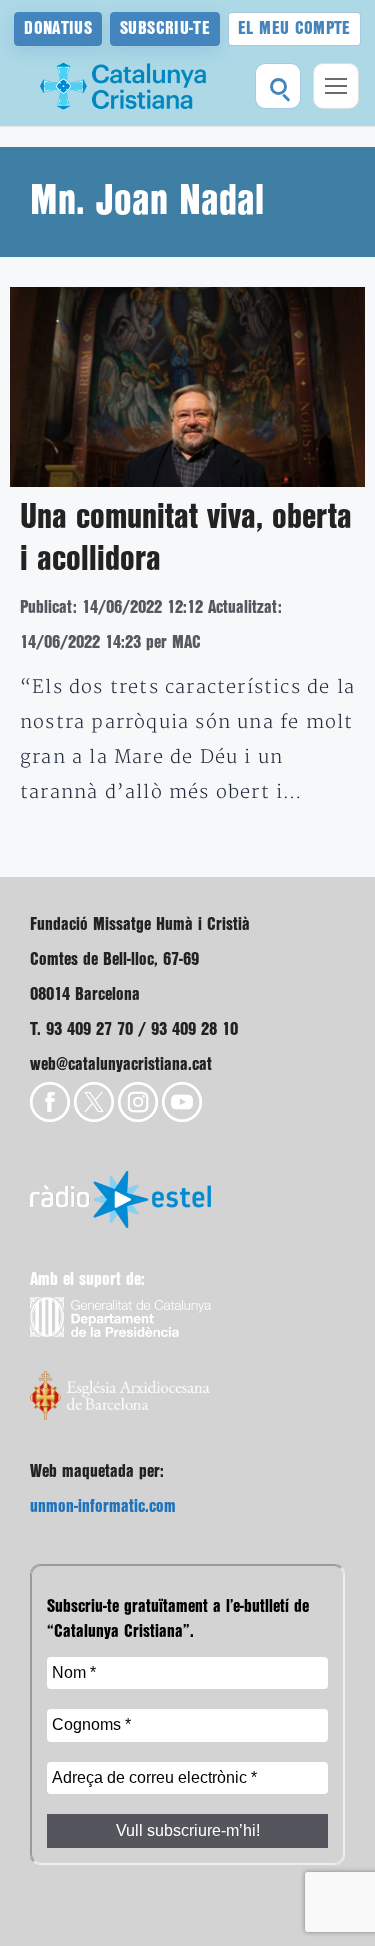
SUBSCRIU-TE (165, 28)
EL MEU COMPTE (294, 28)
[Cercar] (278, 86)
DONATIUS (58, 28)
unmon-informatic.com (103, 1506)
